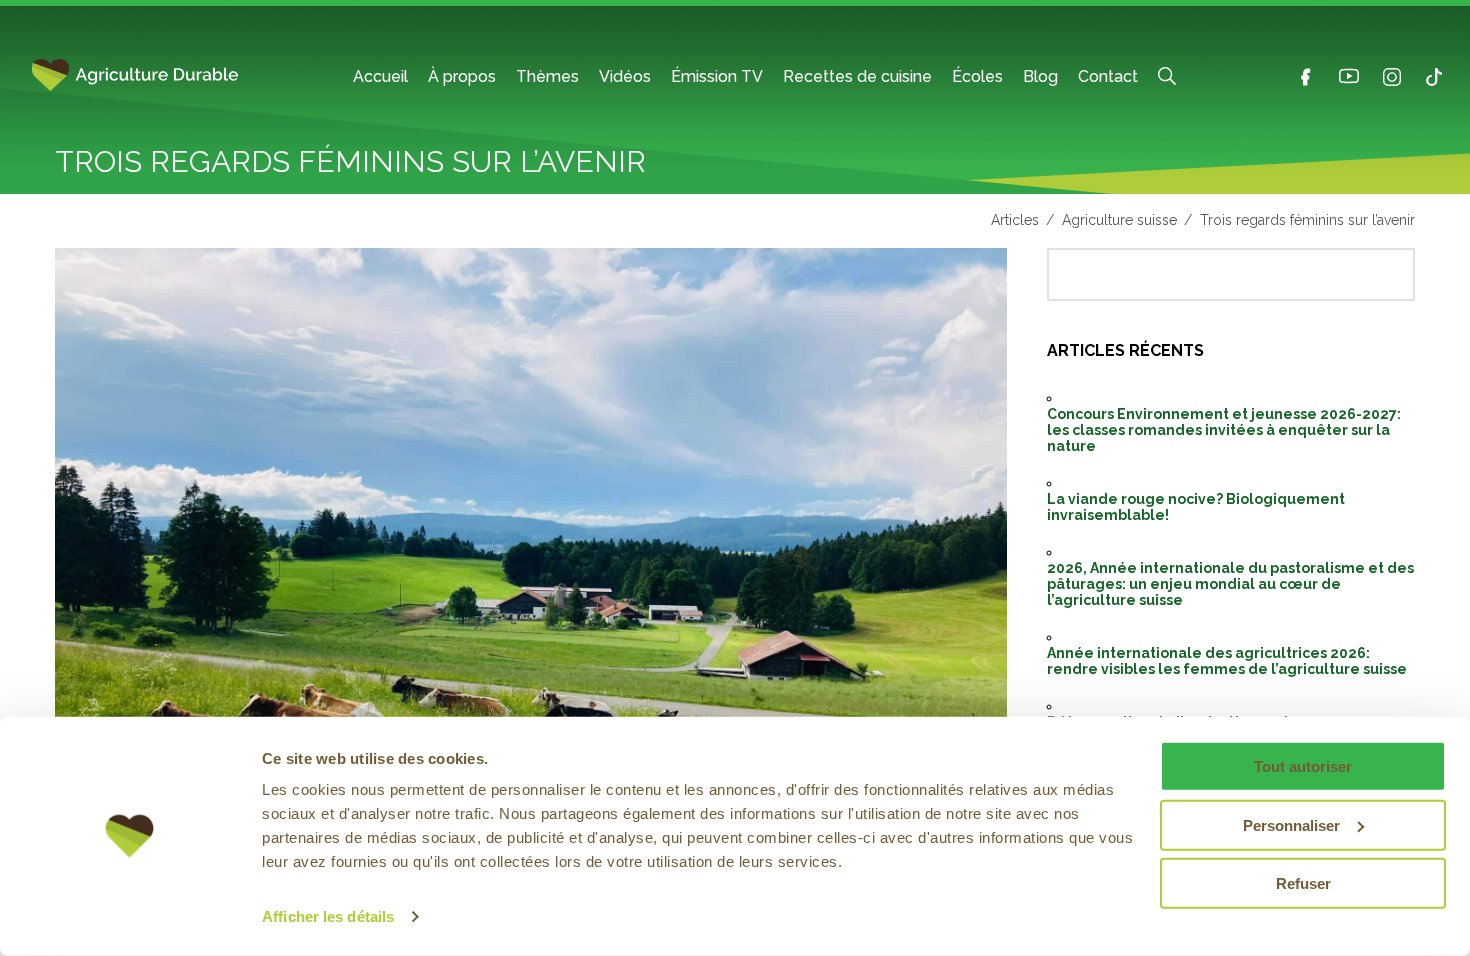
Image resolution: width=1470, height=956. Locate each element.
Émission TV (717, 76)
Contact (1108, 76)
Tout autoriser (1303, 766)
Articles (1015, 220)
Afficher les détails (328, 916)
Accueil (380, 76)
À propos (462, 76)
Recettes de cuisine (857, 76)
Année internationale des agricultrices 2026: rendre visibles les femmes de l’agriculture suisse (1227, 661)
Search (1167, 76)
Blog (1040, 76)
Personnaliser (1291, 824)
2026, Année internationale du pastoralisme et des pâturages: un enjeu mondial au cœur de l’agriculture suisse (1230, 584)
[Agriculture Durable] (155, 76)
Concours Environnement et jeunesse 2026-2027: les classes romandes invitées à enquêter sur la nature (1224, 430)
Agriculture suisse (1119, 220)
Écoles (977, 76)
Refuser (1303, 883)
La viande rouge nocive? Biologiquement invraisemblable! (1196, 507)
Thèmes (547, 76)
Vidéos (625, 76)
